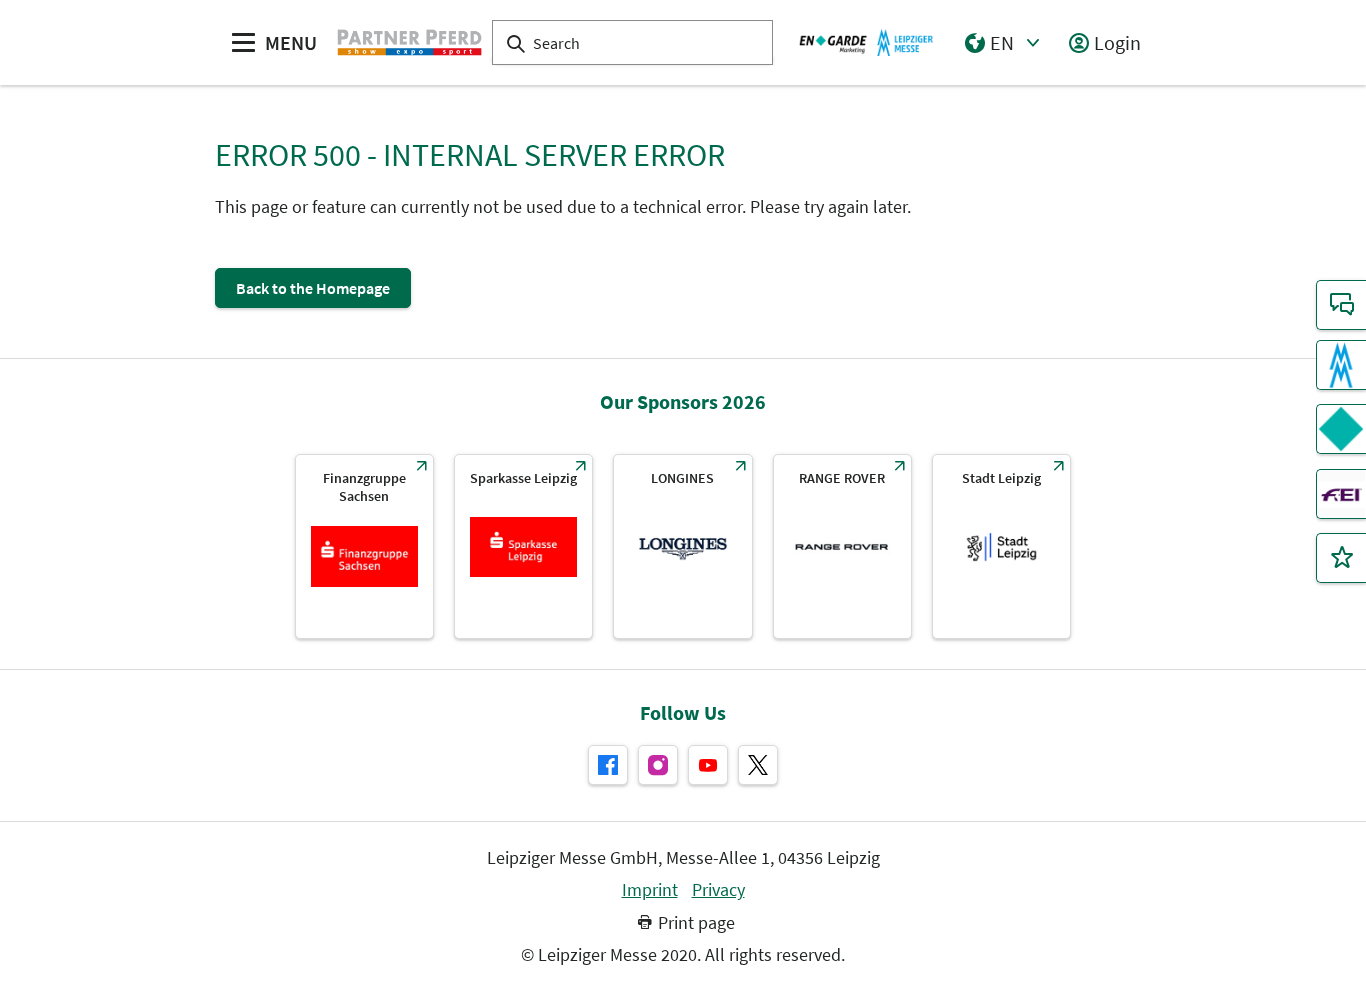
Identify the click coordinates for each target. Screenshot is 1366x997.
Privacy (718, 890)
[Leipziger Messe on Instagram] (658, 765)
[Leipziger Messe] (866, 42)
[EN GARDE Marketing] (1341, 429)
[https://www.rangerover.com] (842, 546)
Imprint (650, 890)
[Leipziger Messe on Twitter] (758, 765)
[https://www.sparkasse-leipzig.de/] (523, 546)
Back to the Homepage (313, 288)
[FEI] (1341, 494)
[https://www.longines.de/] (682, 546)
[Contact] (1341, 305)
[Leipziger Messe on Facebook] (608, 765)
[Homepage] (409, 42)
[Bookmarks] (1341, 558)
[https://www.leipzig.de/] (1001, 546)
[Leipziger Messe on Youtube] (708, 765)
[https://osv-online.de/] (364, 546)
